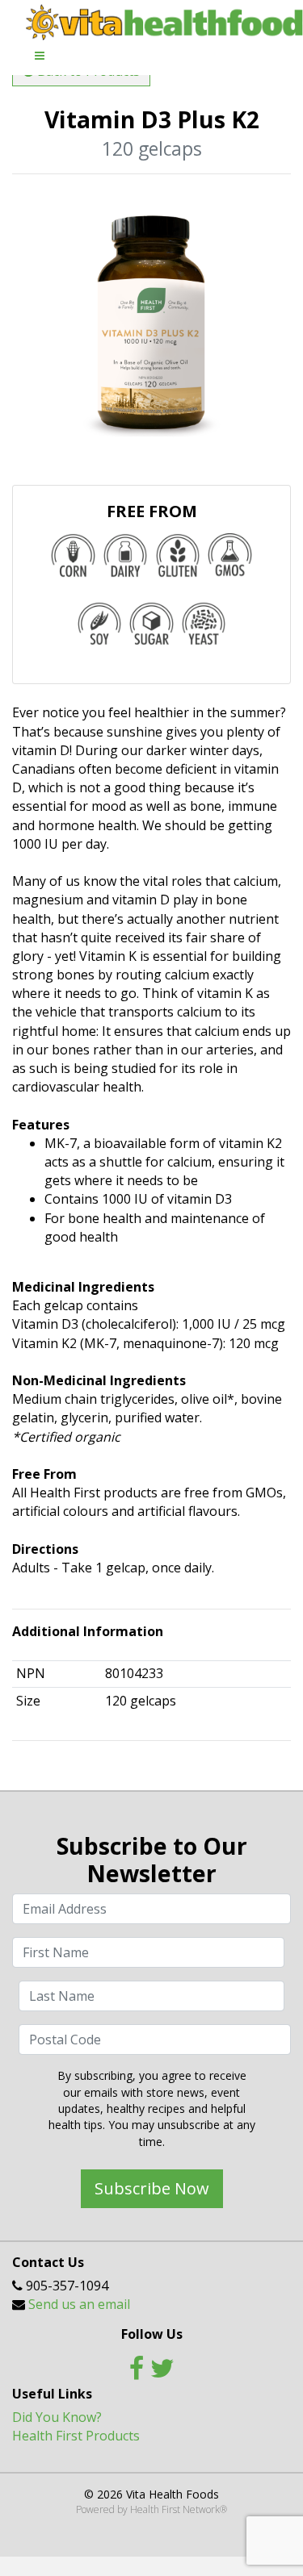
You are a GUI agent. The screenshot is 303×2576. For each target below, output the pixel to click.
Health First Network (175, 2509)
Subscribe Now (152, 2188)
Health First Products (76, 2436)
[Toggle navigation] (40, 56)
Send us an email (79, 2304)
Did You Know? (57, 2417)
